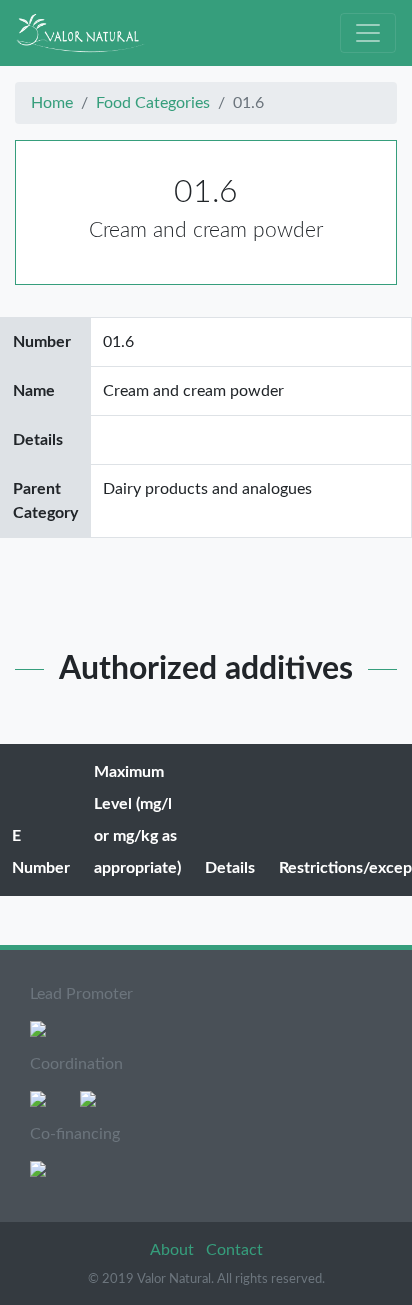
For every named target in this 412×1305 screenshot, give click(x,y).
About (174, 1250)
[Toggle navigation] (368, 33)
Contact (234, 1250)
